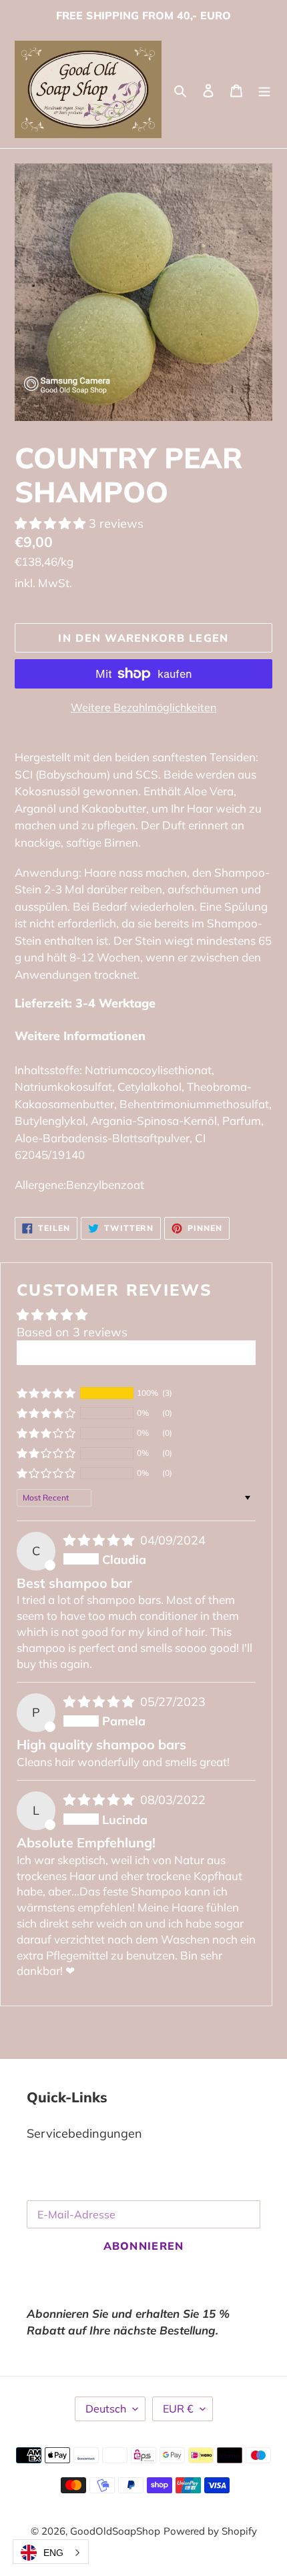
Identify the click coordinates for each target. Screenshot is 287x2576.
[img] (100, 1540)
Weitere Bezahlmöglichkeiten (143, 707)
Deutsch (106, 2409)
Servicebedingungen (84, 2133)
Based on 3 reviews (72, 1332)
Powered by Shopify (210, 2531)
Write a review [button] (136, 1353)
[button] (52, 523)
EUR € (178, 2409)
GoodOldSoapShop (115, 2531)
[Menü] (264, 89)
